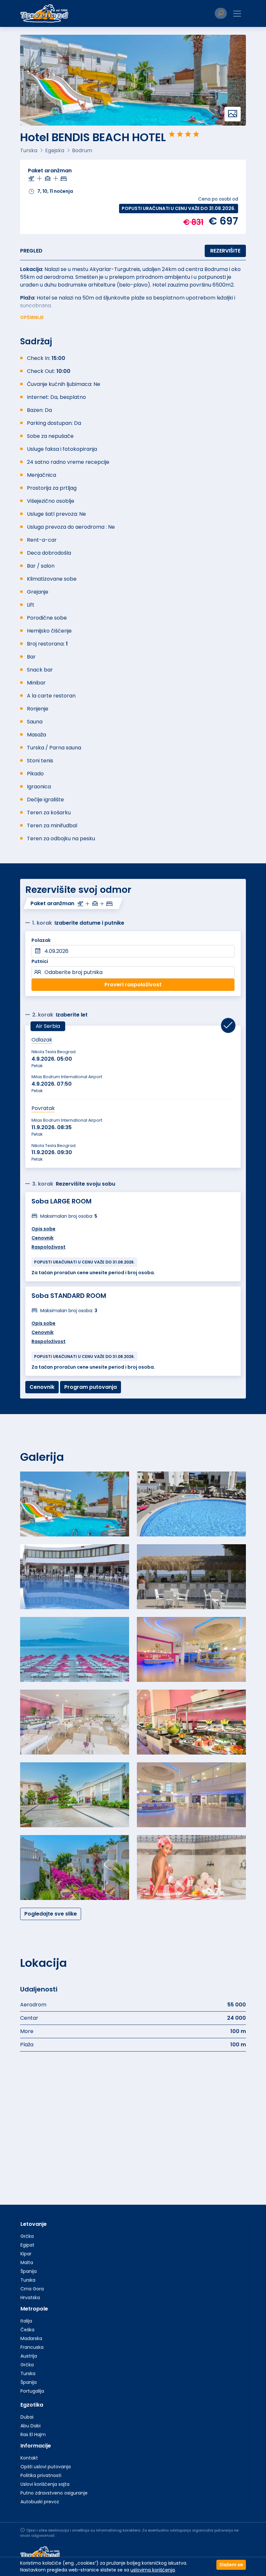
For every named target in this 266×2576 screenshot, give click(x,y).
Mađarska (31, 2338)
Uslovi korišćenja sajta (45, 2484)
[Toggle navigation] (237, 14)
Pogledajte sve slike (51, 1914)
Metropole (34, 2309)
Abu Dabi (30, 2426)
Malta (27, 2262)
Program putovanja (91, 1387)
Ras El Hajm (33, 2434)
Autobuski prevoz (40, 2502)
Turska (28, 2280)
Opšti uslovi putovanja (46, 2467)
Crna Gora (32, 2289)
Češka (27, 2330)
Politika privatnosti (41, 2475)
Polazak (41, 940)
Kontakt (29, 2458)
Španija (29, 2271)
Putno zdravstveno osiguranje (54, 2493)
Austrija (29, 2356)
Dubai (27, 2417)
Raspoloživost (48, 1247)
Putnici (40, 961)
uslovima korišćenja (153, 2570)
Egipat (27, 2245)
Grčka (27, 2236)
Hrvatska (30, 2298)
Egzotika (32, 2405)
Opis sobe (43, 1229)
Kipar (26, 2254)
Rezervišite (225, 251)
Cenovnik (42, 1238)
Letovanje (34, 2224)
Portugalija (32, 2391)
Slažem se (231, 2565)
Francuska (32, 2347)
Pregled (31, 251)
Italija (26, 2321)
